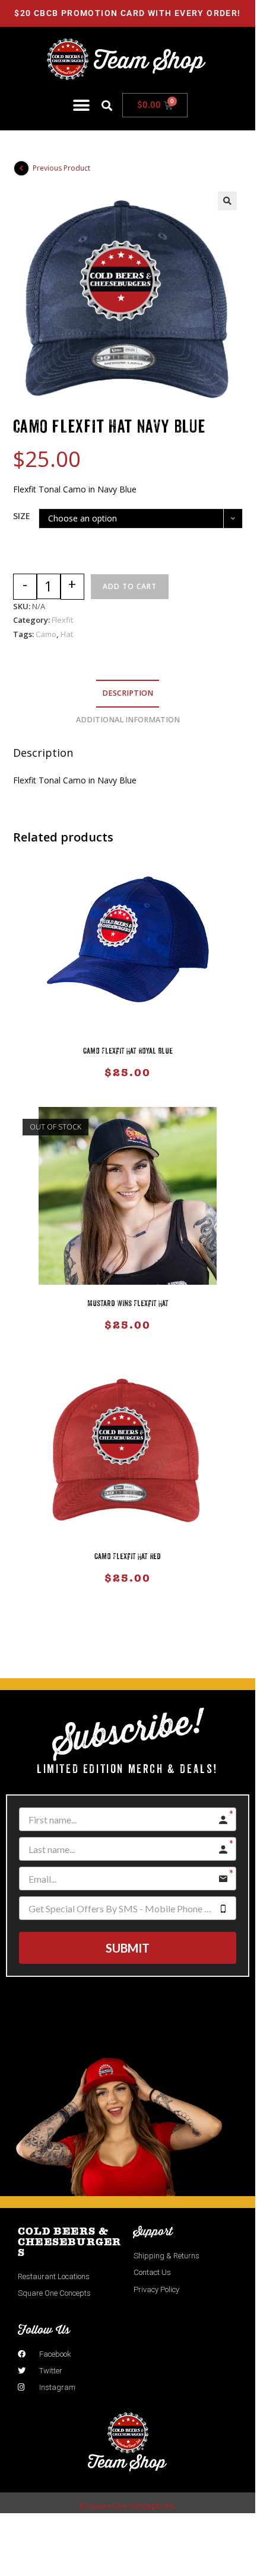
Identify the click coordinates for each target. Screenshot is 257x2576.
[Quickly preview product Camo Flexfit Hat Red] (239, 1381)
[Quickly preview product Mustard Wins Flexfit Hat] (239, 1128)
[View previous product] (21, 168)
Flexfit (62, 620)
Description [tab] (128, 693)
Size (22, 516)
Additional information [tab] (128, 720)
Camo (46, 634)
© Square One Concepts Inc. (128, 2505)
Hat (67, 634)
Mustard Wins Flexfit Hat (128, 1304)
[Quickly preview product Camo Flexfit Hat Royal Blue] (239, 875)
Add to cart (130, 586)
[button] (81, 105)
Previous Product (61, 168)
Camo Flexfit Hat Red (128, 1557)
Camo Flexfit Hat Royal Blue (128, 1052)
